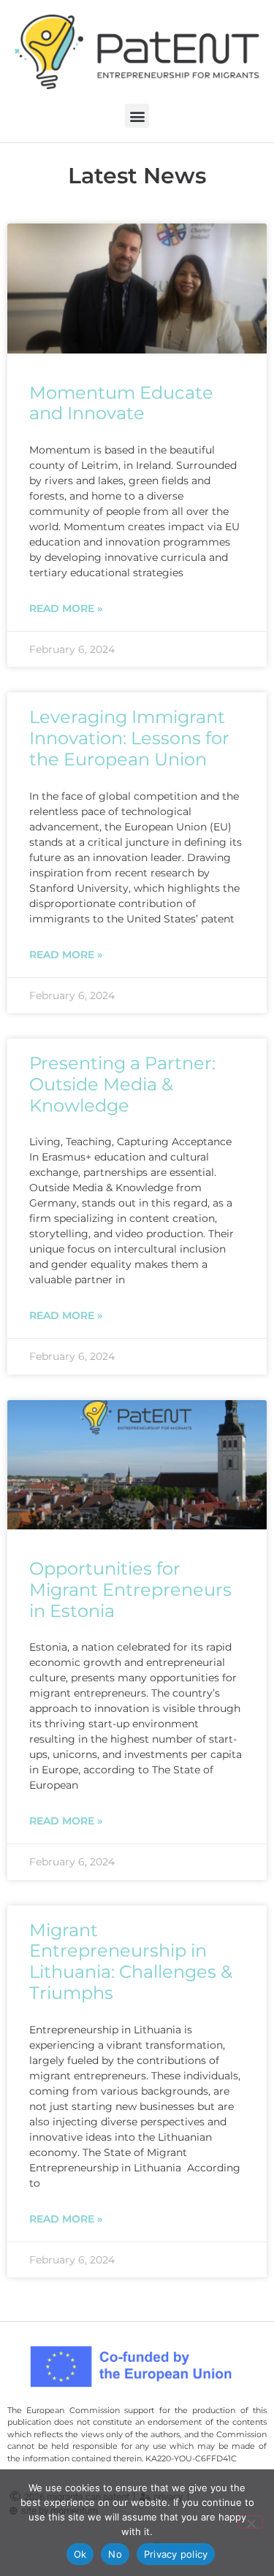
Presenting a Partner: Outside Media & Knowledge (122, 1084)
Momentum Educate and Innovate (121, 403)
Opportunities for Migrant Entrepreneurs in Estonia (130, 1590)
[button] (137, 116)
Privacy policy (176, 2554)
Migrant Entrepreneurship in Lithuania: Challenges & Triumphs (131, 1961)
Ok (80, 2554)
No (115, 2554)
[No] (251, 2522)
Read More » (66, 608)
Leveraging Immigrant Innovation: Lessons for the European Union (129, 738)
